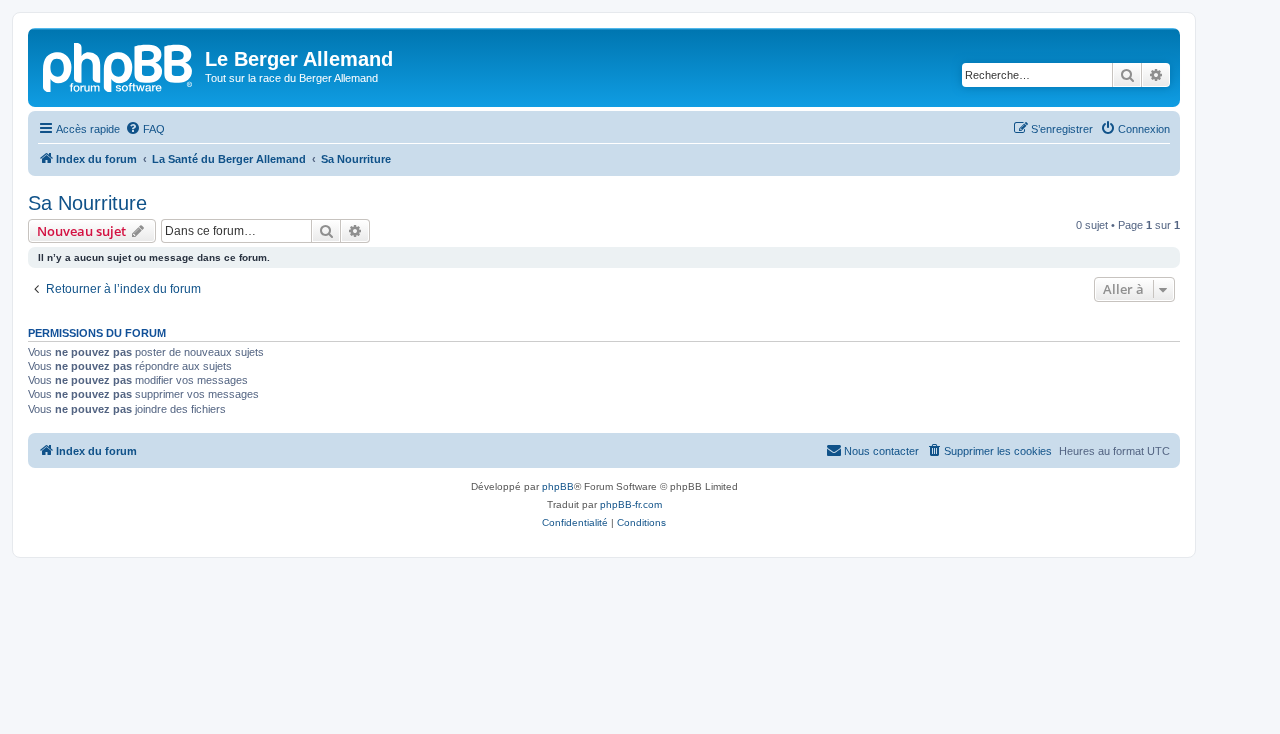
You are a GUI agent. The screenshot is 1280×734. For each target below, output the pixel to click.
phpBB (558, 486)
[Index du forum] (119, 65)
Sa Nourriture (87, 203)
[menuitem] (145, 129)
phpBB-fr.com (631, 504)
